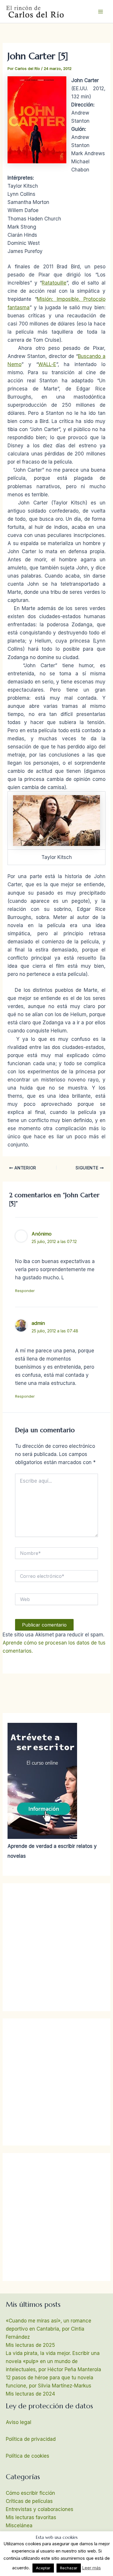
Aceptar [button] (43, 2568)
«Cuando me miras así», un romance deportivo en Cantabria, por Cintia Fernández (49, 2329)
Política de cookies (28, 2456)
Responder (25, 1291)
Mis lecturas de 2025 (30, 2345)
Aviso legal (19, 2422)
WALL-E (47, 364)
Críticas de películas (29, 2501)
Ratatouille (54, 283)
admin (38, 1323)
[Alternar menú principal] (101, 12)
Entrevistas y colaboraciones (40, 2509)
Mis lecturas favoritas (31, 2517)
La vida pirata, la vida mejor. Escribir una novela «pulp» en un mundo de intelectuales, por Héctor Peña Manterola (53, 2361)
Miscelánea (19, 2526)
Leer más (91, 2568)
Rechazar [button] (69, 2568)
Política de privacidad (31, 2439)
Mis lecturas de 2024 (30, 2394)
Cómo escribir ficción (30, 2493)
